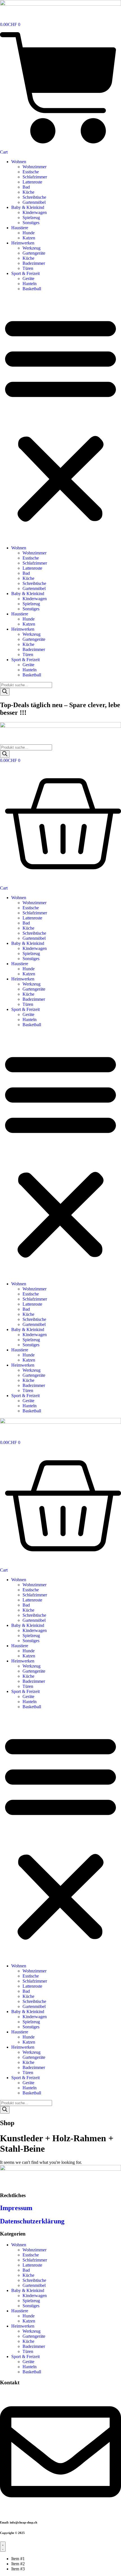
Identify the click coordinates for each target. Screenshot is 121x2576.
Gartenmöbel (34, 202)
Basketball (32, 289)
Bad (26, 187)
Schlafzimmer (35, 177)
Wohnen (19, 162)
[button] (60, 418)
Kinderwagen (35, 212)
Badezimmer (34, 263)
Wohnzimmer (34, 167)
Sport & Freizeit (25, 273)
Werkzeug (32, 248)
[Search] (5, 692)
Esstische (31, 172)
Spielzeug (31, 218)
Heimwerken (23, 243)
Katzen (29, 238)
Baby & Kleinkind (28, 207)
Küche (28, 192)
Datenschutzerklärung (32, 2221)
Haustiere (20, 228)
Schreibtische (34, 197)
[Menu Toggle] (3, 2547)
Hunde (29, 233)
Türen (28, 268)
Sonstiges (31, 223)
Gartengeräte (34, 253)
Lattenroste (32, 182)
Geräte (28, 278)
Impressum (16, 2208)
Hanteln (30, 284)
